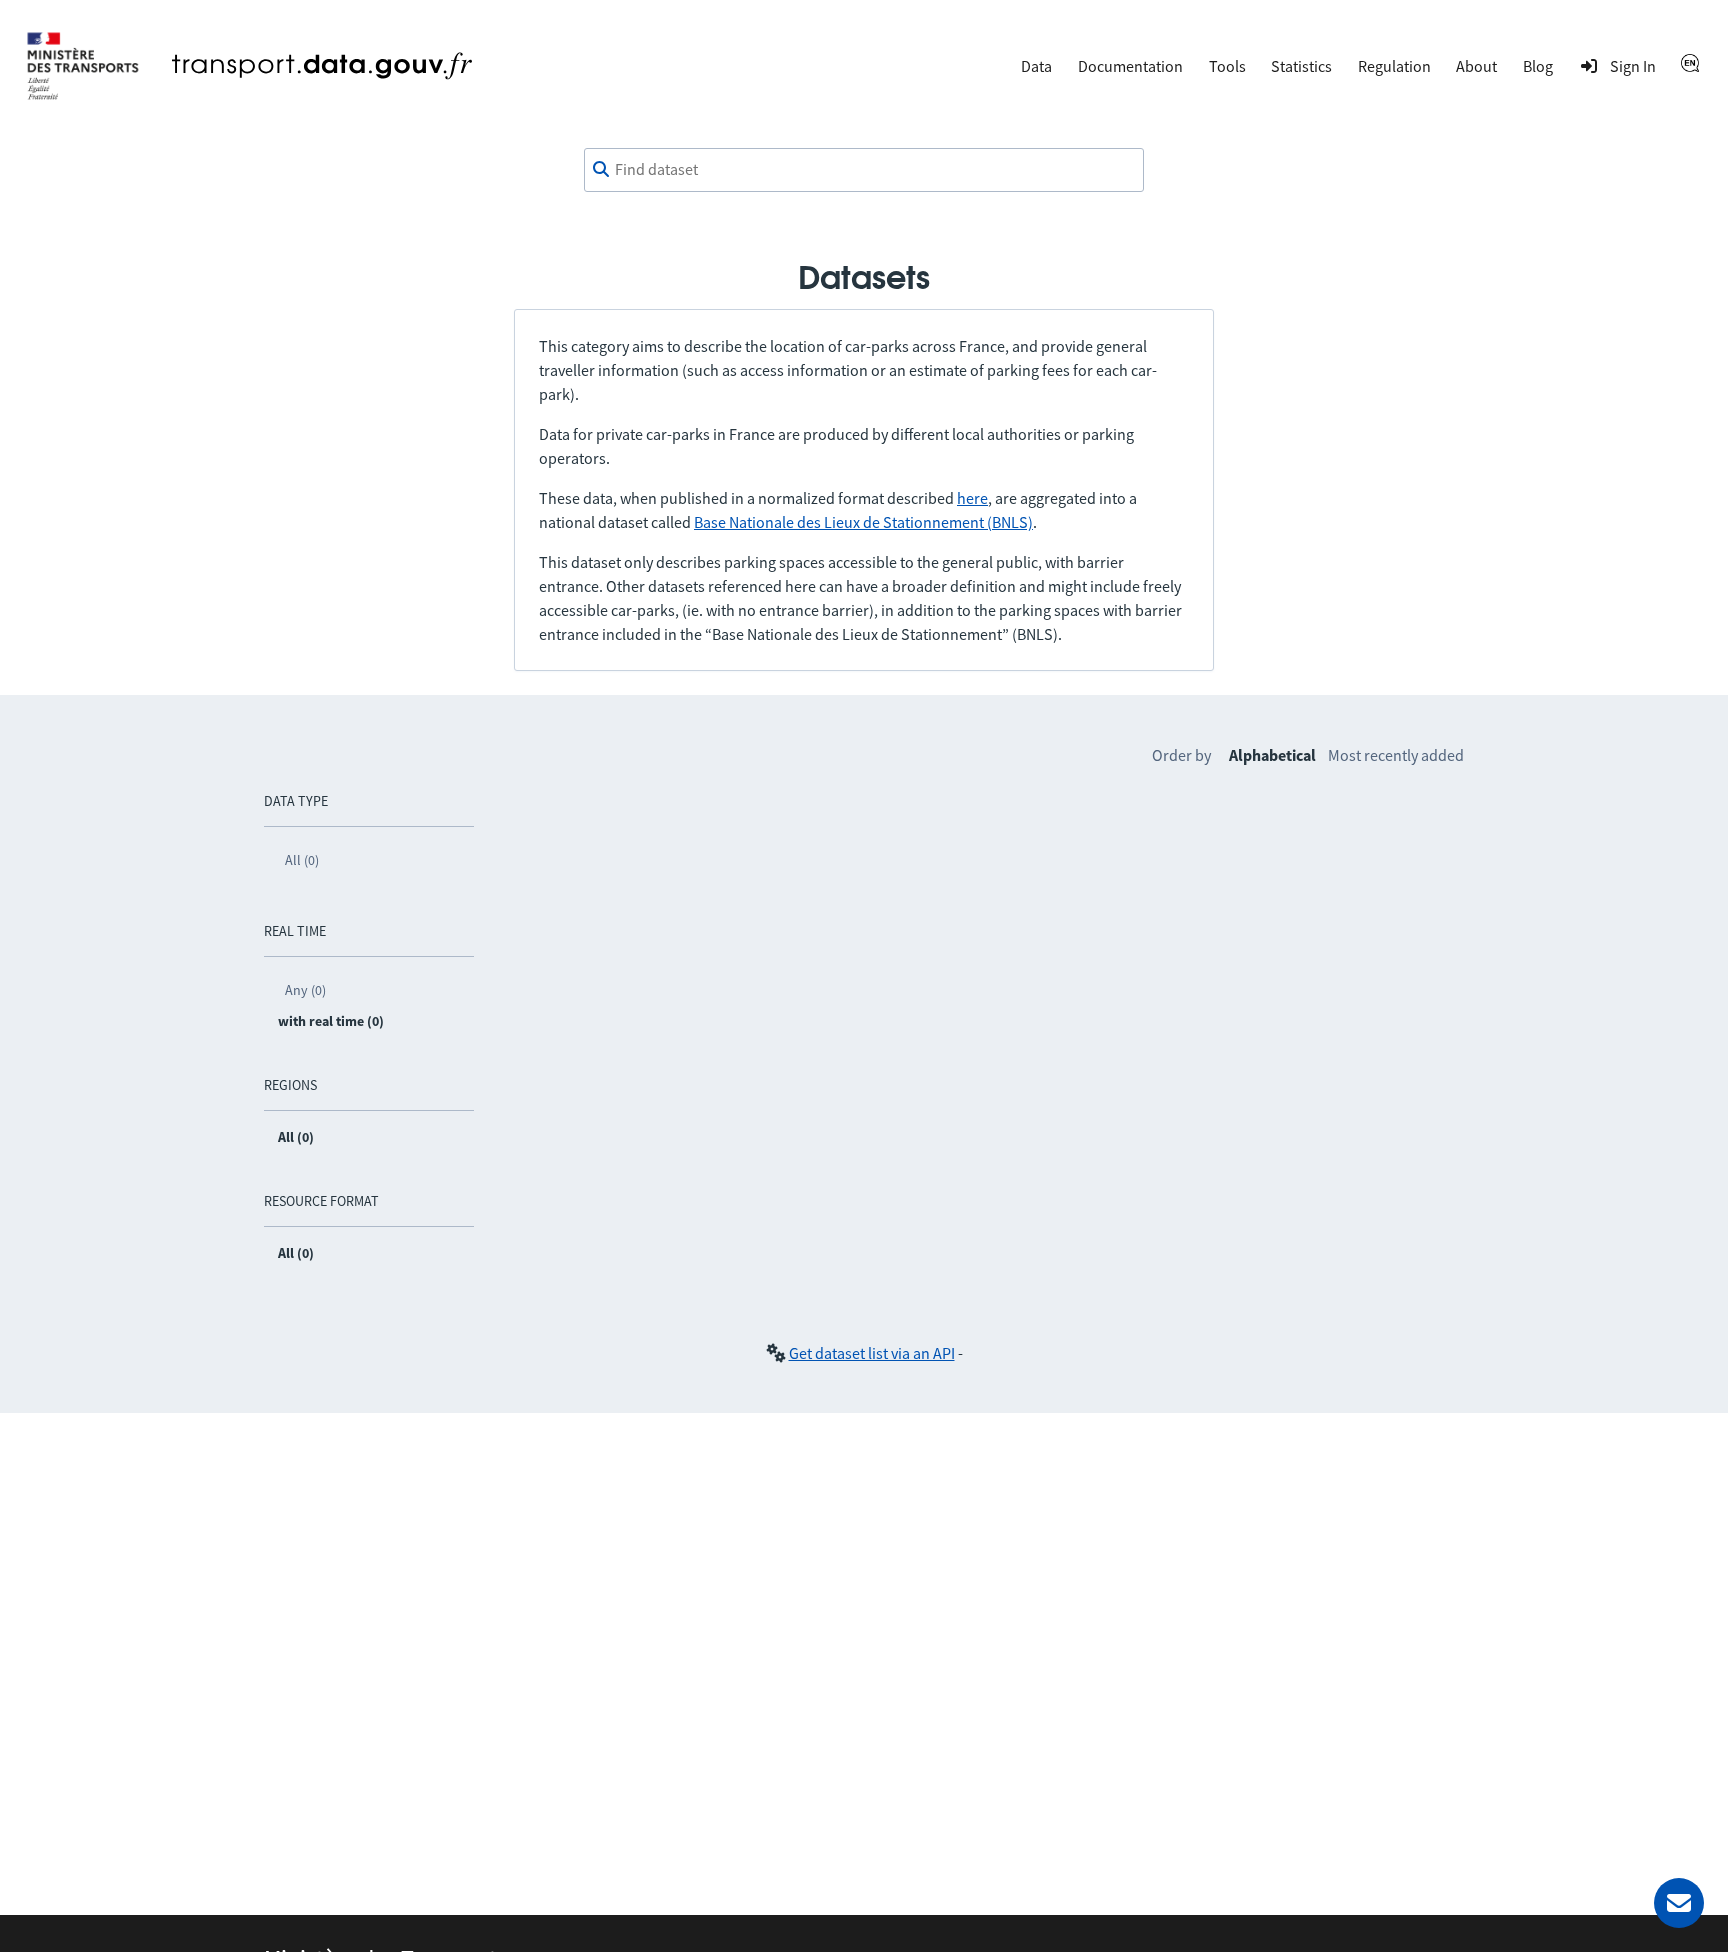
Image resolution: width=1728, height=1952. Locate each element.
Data (1036, 66)
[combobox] (864, 170)
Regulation (1394, 66)
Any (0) (305, 990)
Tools (1227, 66)
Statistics (1301, 66)
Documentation (1130, 66)
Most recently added (1396, 755)
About (1476, 66)
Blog (1538, 66)
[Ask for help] (1679, 1903)
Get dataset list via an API (872, 1353)
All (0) (302, 860)
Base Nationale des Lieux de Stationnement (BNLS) (863, 522)
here (972, 498)
